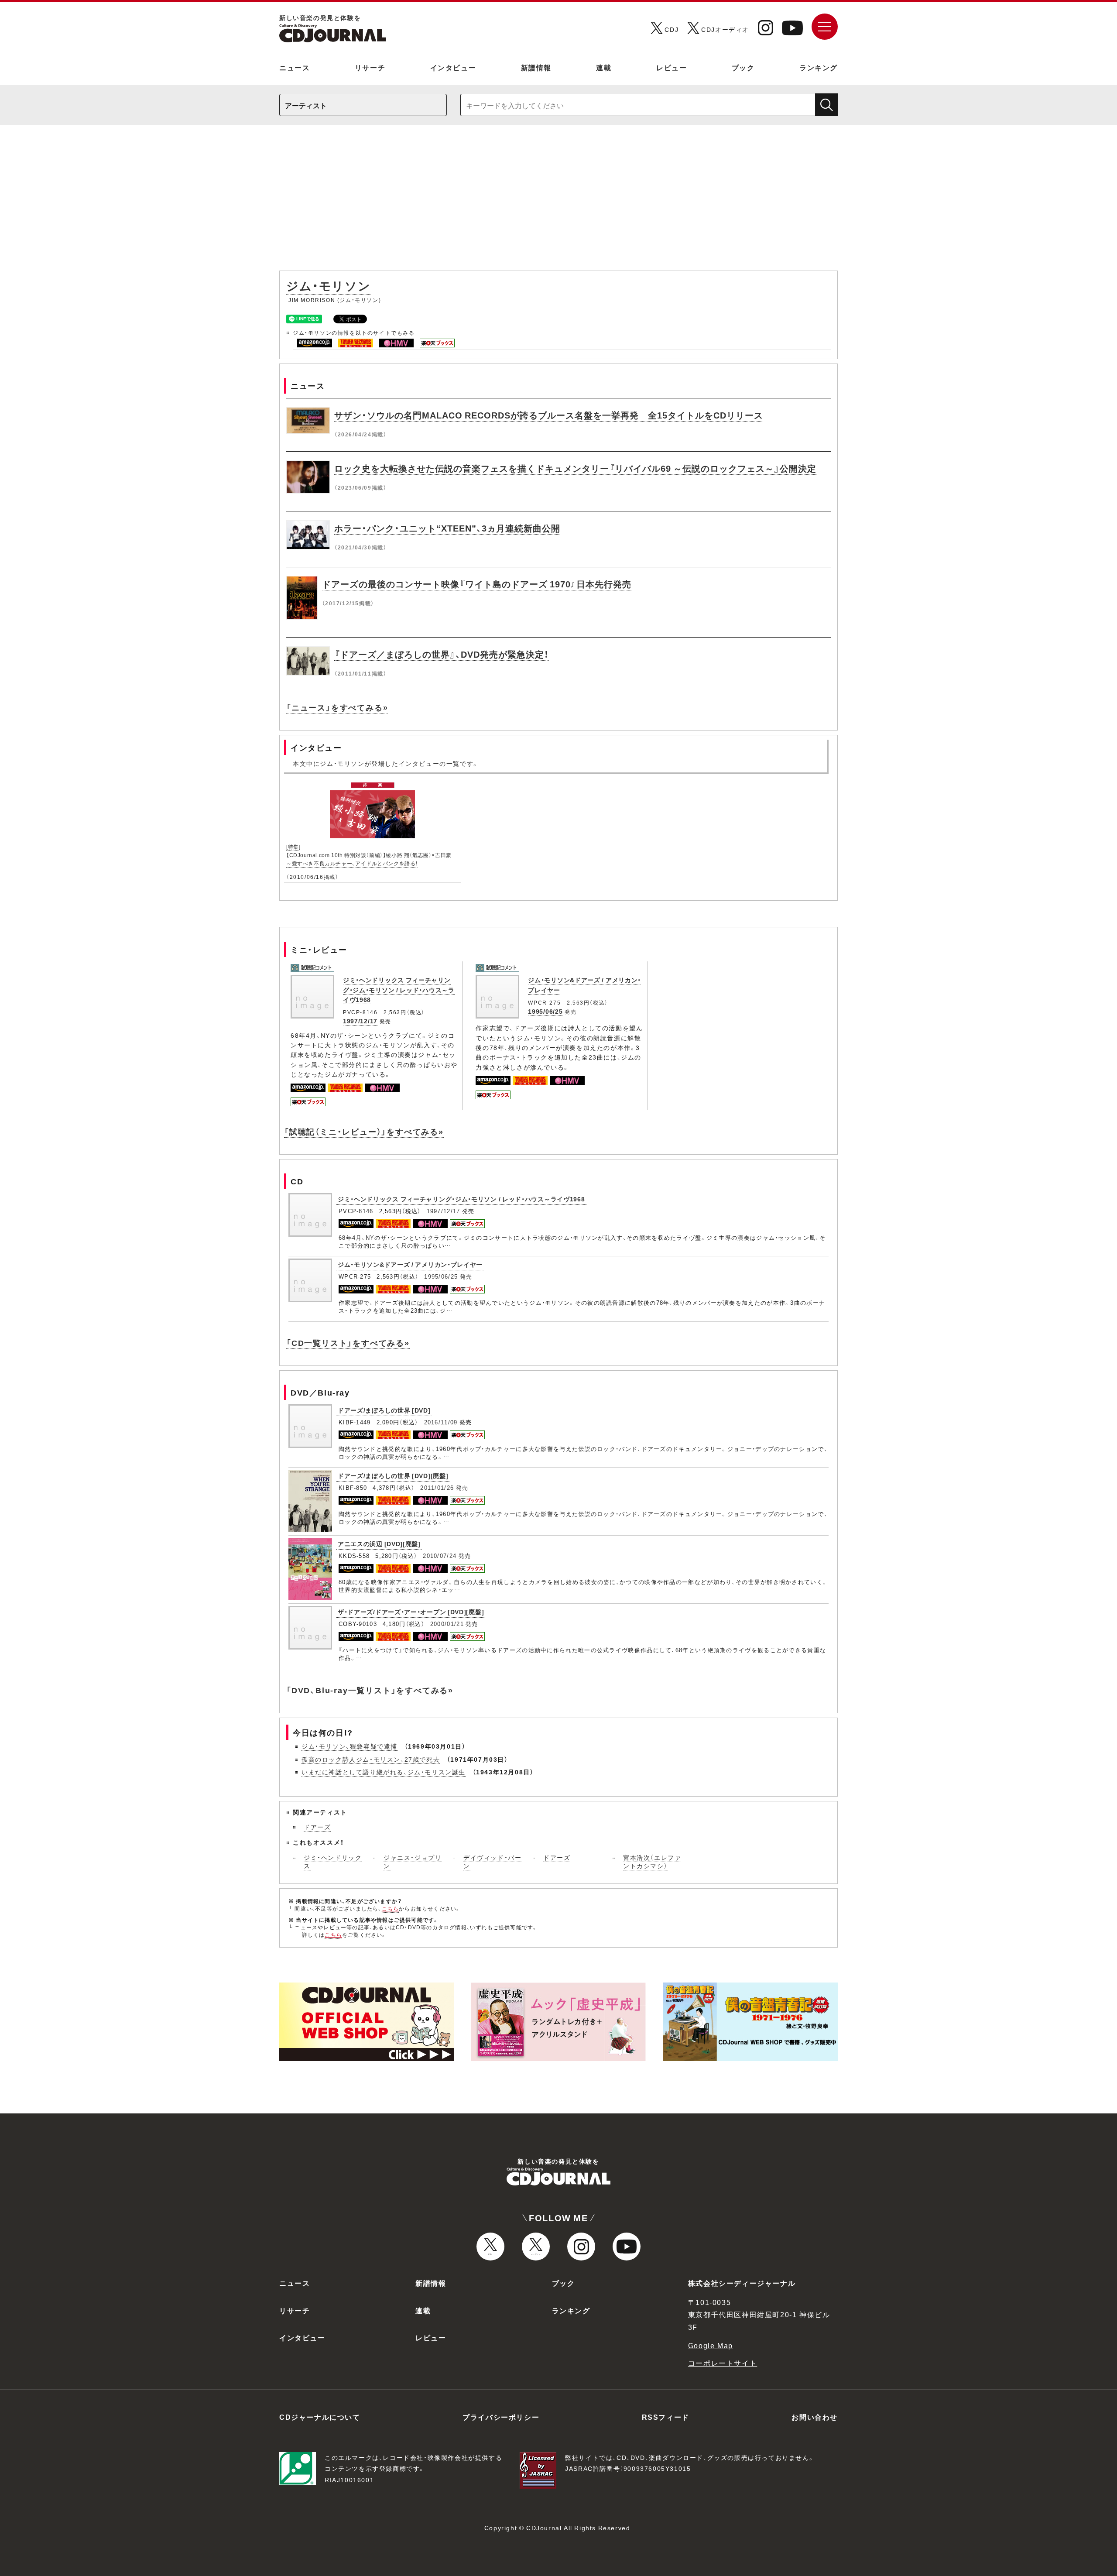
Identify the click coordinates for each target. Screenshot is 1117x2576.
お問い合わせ (815, 2417)
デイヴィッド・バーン (492, 1862)
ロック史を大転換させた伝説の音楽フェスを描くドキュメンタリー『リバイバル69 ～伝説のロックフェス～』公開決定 (575, 468)
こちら (391, 1908)
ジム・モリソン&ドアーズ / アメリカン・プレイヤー (410, 1264)
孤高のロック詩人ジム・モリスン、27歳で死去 (371, 1759)
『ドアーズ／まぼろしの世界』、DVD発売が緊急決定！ (442, 654)
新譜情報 (536, 67)
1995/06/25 (545, 1011)
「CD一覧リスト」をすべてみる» (348, 1343)
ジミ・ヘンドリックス (333, 1862)
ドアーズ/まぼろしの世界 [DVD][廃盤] (393, 1475)
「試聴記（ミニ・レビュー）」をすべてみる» (364, 1131)
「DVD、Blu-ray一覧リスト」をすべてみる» (370, 1690)
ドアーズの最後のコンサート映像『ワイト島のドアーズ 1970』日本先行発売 (477, 584)
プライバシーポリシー (501, 2417)
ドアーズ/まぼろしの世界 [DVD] (384, 1410)
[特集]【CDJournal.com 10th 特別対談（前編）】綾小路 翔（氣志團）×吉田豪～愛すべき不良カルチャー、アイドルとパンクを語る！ (369, 855)
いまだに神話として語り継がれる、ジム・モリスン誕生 (384, 1772)
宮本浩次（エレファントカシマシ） (652, 1862)
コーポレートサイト (723, 2363)
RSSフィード (666, 2417)
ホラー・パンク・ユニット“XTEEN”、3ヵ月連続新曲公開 (447, 528)
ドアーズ (317, 1827)
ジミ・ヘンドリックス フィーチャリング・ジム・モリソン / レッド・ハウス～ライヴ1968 (399, 990)
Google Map (711, 2345)
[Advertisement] (558, 202)
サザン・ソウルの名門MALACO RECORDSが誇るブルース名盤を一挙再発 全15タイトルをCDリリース (549, 415)
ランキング (819, 67)
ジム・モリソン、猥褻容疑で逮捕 (349, 1746)
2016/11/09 (441, 1422)
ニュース (295, 67)
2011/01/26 (437, 1487)
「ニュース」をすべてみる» (337, 707)
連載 (604, 67)
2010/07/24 (440, 1556)
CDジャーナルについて (320, 2417)
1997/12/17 (360, 1021)
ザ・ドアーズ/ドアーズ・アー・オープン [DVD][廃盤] (411, 1612)
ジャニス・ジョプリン (413, 1862)
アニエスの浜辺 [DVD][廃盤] (379, 1544)
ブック (743, 67)
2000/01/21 (447, 1624)
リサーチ (370, 67)
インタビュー (453, 67)
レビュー (672, 67)
